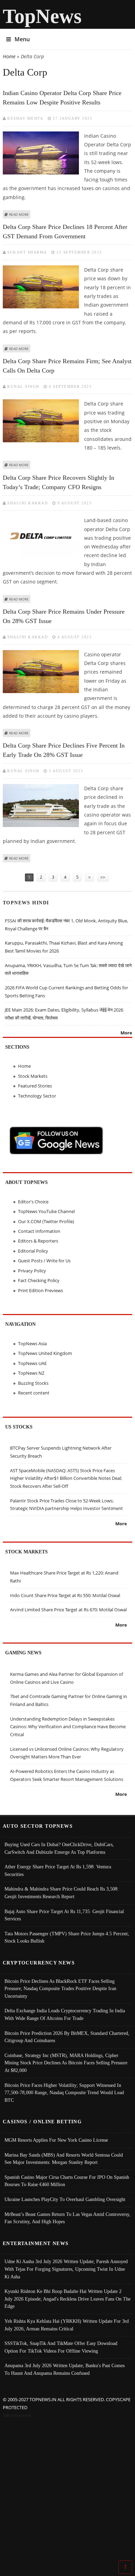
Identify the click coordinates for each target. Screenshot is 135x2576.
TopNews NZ (31, 1373)
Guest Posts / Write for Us (44, 1261)
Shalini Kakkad (28, 503)
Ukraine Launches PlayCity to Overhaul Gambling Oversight (65, 2199)
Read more (19, 214)
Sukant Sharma (27, 252)
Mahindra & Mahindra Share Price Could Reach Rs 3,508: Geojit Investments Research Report (62, 1893)
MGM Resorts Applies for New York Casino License (56, 2140)
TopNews (42, 16)
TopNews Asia (32, 1344)
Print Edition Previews (40, 1290)
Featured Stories (35, 1086)
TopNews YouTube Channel (46, 1211)
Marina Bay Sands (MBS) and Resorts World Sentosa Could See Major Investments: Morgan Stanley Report (64, 2159)
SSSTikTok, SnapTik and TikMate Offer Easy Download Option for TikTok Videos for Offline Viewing (61, 2347)
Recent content (34, 1393)
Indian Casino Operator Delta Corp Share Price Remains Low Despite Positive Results (62, 98)
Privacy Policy (32, 1271)
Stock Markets (33, 1076)
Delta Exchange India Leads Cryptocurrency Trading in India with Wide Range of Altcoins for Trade (65, 2014)
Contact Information (39, 1231)
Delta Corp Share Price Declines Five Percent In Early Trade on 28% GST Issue (64, 750)
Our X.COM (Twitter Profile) (46, 1221)
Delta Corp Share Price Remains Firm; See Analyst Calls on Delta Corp (67, 366)
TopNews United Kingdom (45, 1353)
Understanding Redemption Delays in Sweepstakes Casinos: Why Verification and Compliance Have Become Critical (68, 1727)
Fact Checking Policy (39, 1280)
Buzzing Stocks (33, 1383)
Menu (22, 39)
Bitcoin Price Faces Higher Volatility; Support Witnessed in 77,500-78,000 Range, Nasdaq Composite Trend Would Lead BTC (64, 2093)
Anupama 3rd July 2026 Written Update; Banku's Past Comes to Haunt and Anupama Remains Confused (65, 2369)
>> (103, 877)
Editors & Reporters (38, 1241)
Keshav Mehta (25, 118)
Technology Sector (37, 1096)
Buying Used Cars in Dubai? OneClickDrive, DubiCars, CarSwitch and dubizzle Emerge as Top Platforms (59, 1848)
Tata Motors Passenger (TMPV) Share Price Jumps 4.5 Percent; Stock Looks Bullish (67, 1937)
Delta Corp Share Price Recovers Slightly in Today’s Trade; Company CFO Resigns (58, 482)
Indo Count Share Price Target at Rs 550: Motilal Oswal (65, 1595)
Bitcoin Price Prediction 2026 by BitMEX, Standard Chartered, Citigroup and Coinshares (67, 2037)
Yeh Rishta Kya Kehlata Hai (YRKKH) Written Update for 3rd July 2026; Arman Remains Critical (67, 2325)
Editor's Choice (33, 1202)
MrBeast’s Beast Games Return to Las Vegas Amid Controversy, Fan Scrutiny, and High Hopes (67, 2218)
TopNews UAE (32, 1363)
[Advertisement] (67, 2490)
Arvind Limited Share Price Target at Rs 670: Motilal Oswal (68, 1610)
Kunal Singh (23, 386)
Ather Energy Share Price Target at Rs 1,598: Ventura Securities (58, 1870)
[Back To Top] (125, 2567)
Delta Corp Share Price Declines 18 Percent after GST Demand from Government (65, 232)
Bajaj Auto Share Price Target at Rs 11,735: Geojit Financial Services (64, 1915)
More (126, 1033)
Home (9, 56)
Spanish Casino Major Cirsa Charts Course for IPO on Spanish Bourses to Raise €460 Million (67, 2181)
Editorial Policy (33, 1251)
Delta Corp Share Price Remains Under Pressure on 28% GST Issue (64, 616)
